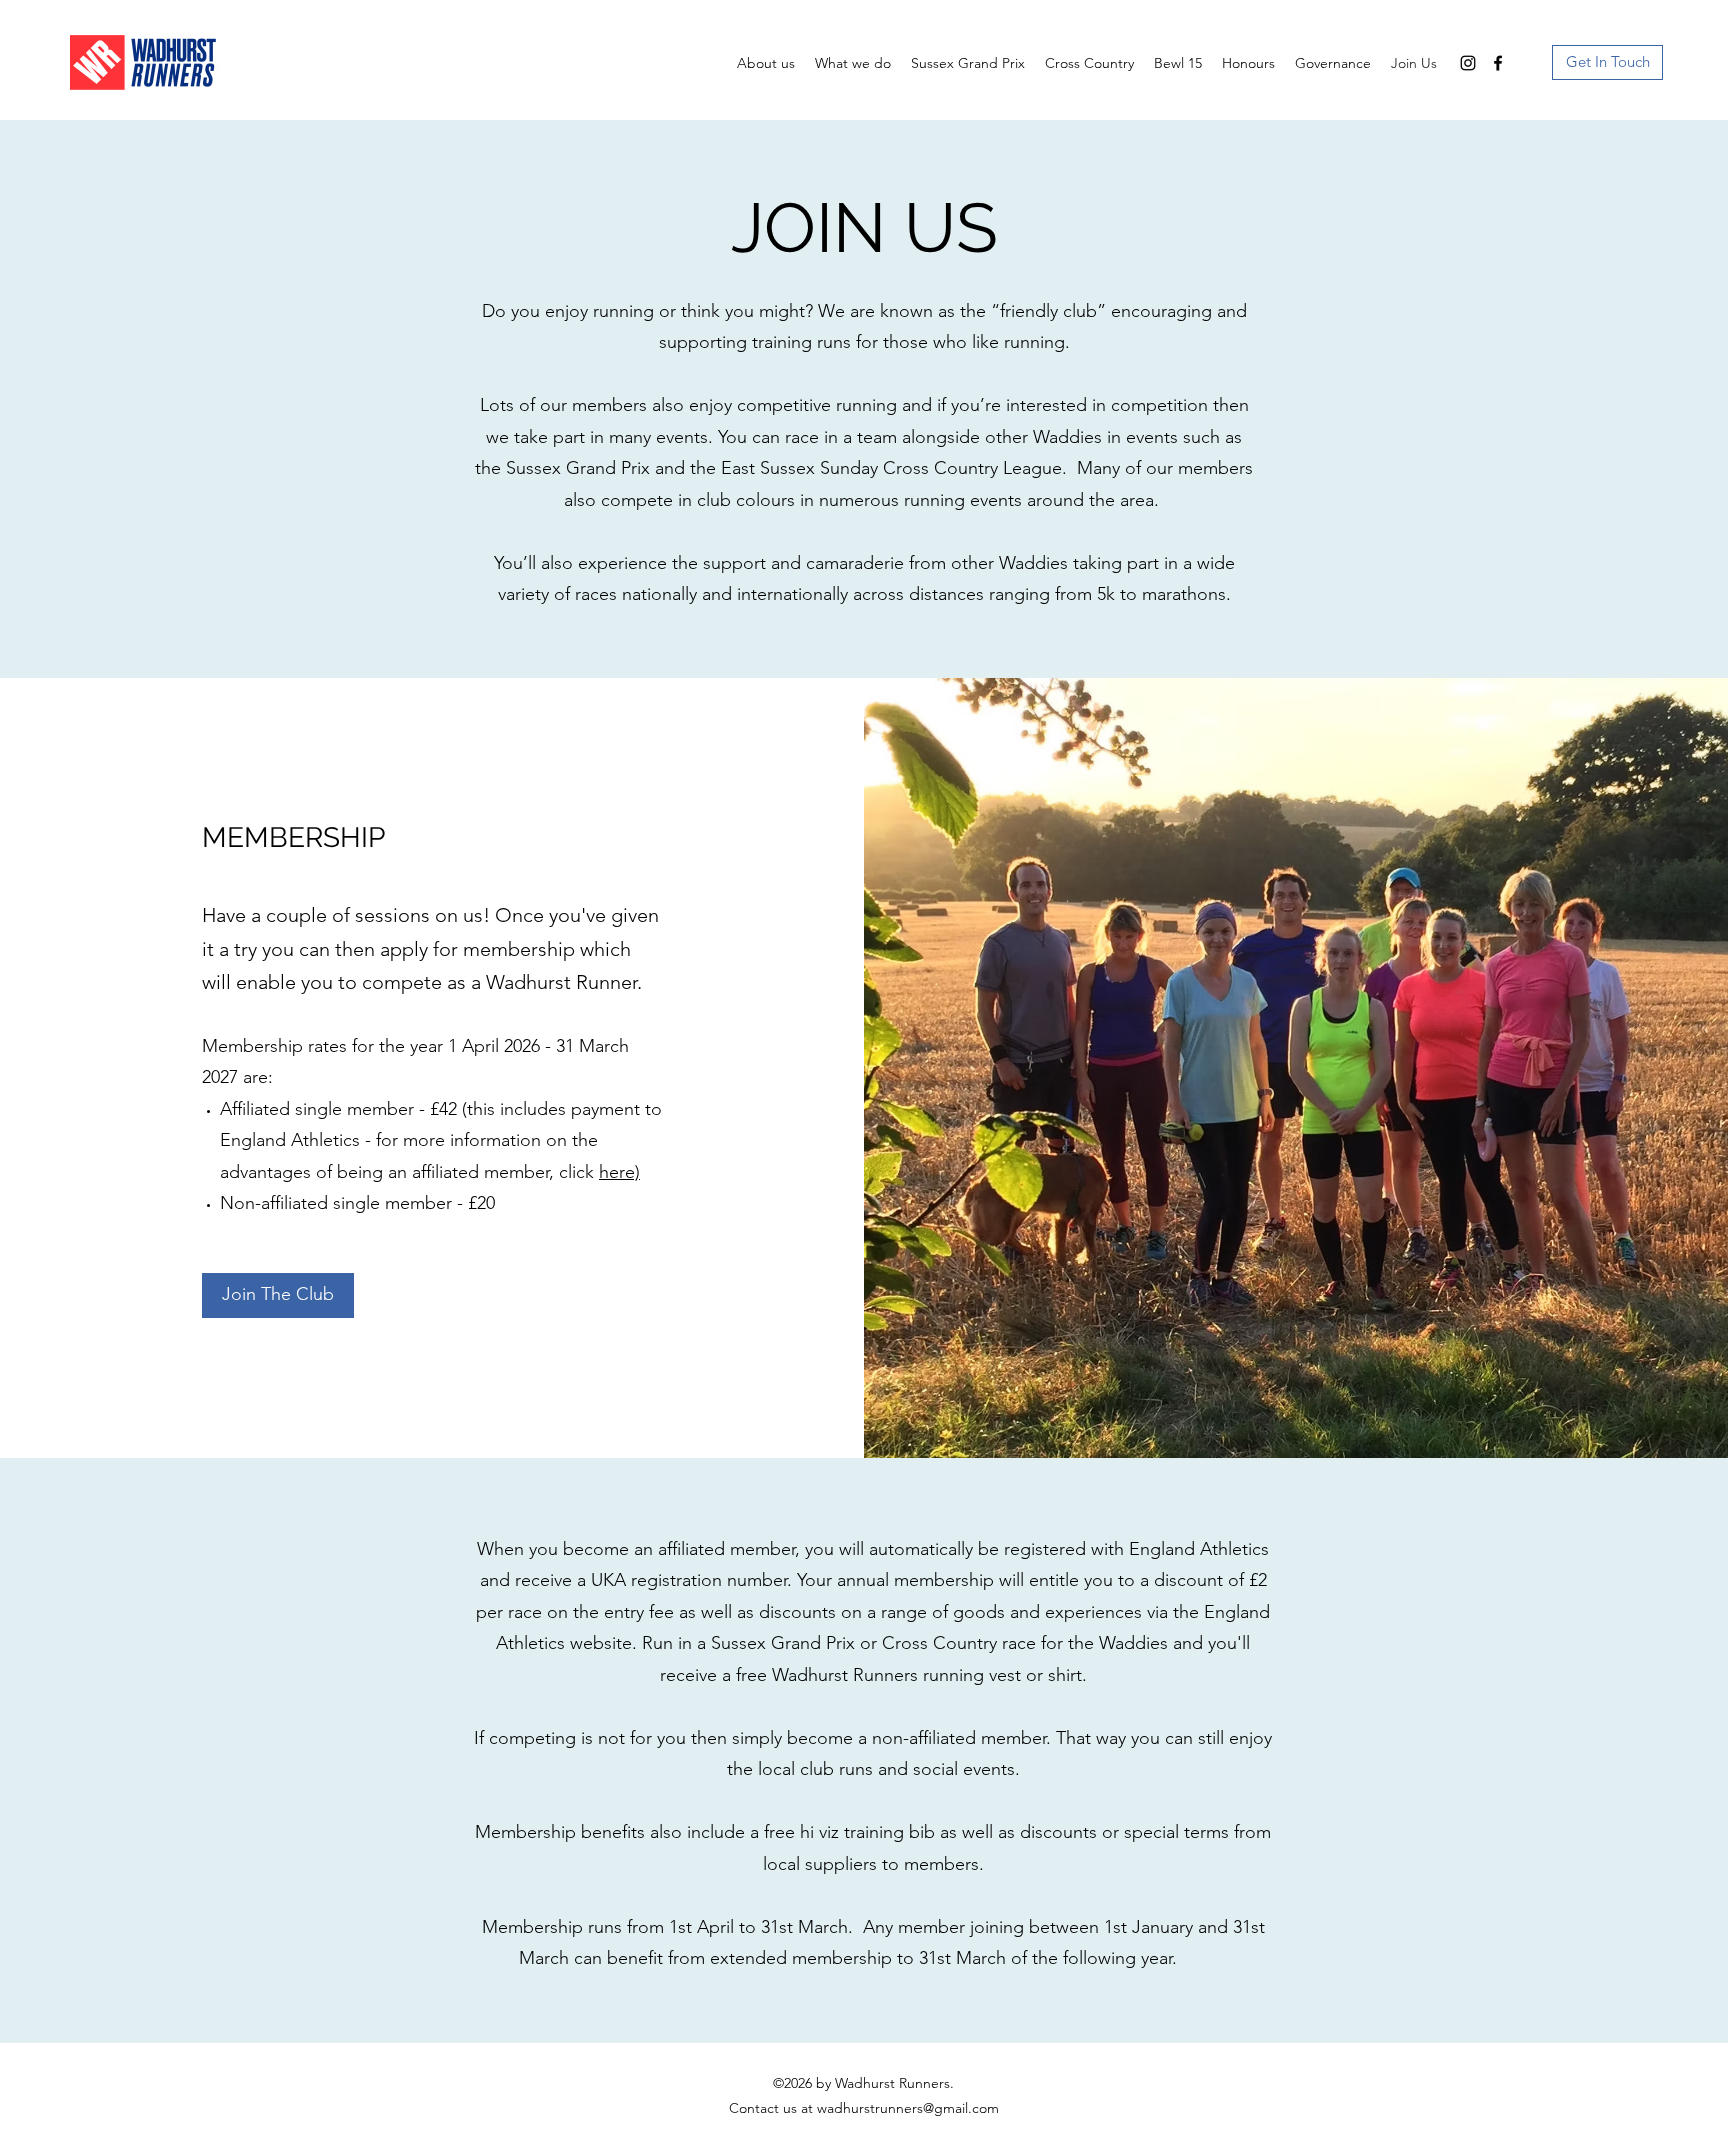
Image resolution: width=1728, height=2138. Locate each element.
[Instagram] (1468, 63)
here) (619, 1172)
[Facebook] (1498, 63)
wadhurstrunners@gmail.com (908, 2108)
